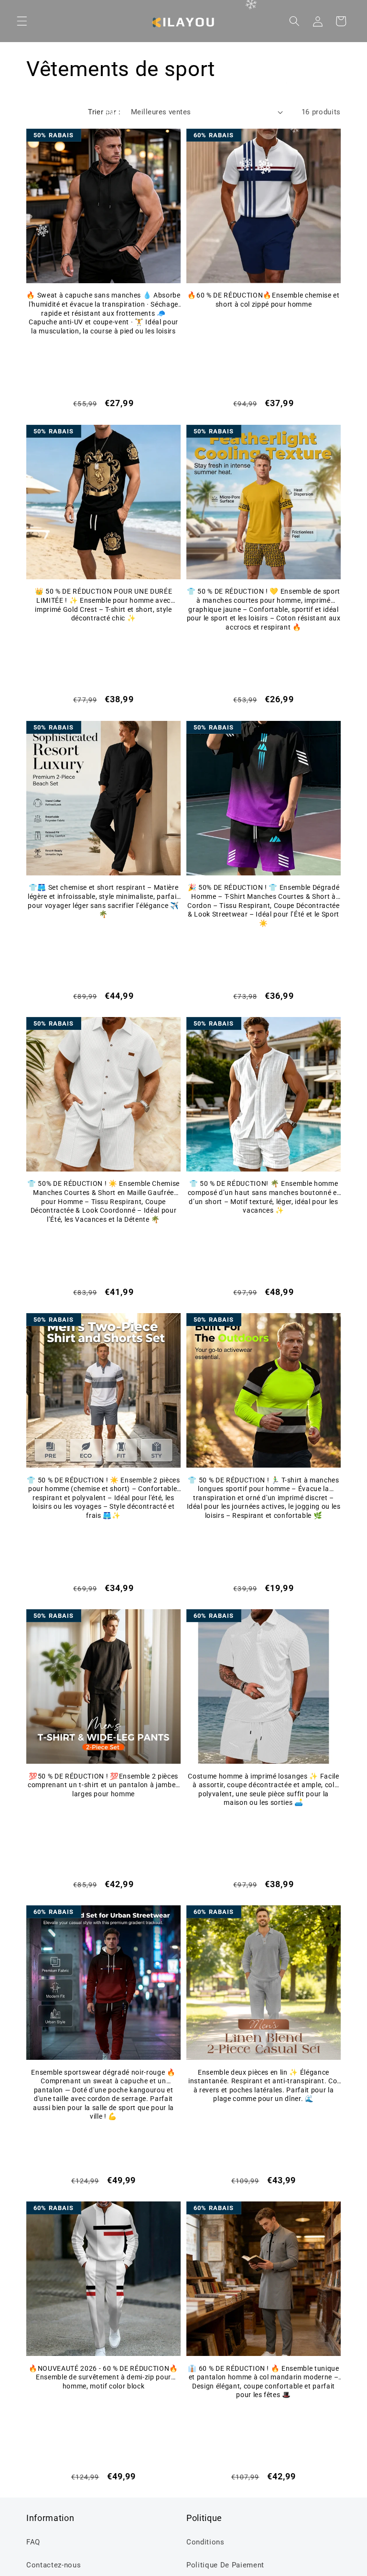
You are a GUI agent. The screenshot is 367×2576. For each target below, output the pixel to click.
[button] (22, 21)
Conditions (205, 2542)
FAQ (33, 2542)
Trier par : (104, 112)
